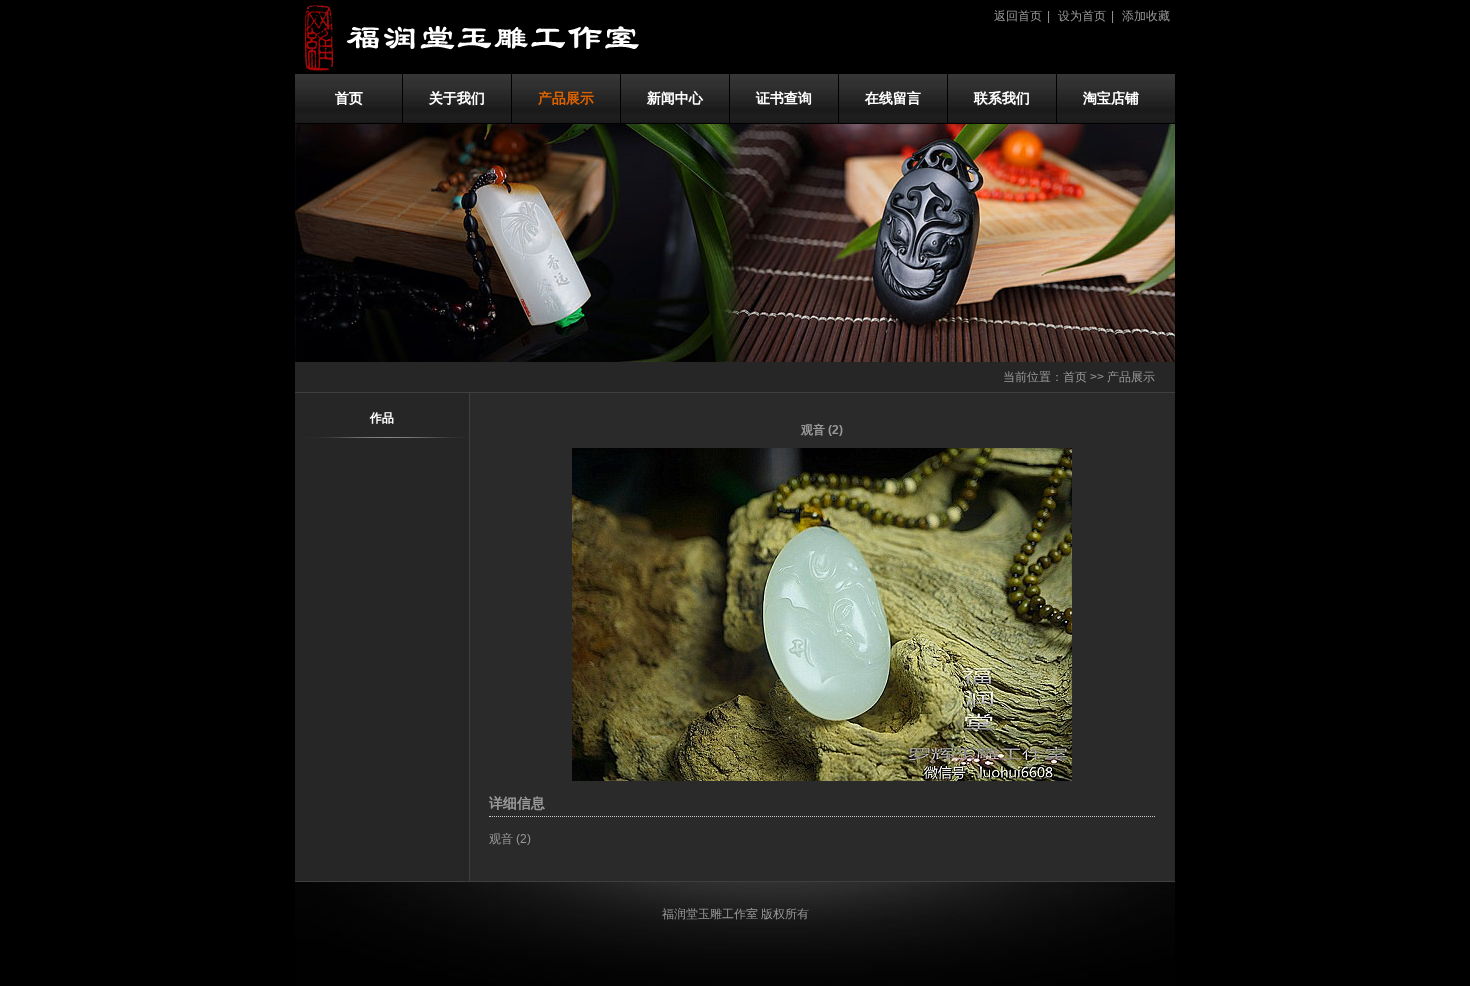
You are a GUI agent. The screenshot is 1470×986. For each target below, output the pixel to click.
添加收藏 (1146, 16)
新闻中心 (675, 98)
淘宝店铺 (1111, 98)
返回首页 (1018, 16)
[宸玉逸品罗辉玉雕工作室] (495, 70)
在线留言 (893, 98)
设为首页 (1082, 16)
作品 (382, 418)
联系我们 (1002, 98)
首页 (349, 98)
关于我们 (457, 98)
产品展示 (566, 98)
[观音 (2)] (822, 777)
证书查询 (784, 98)
